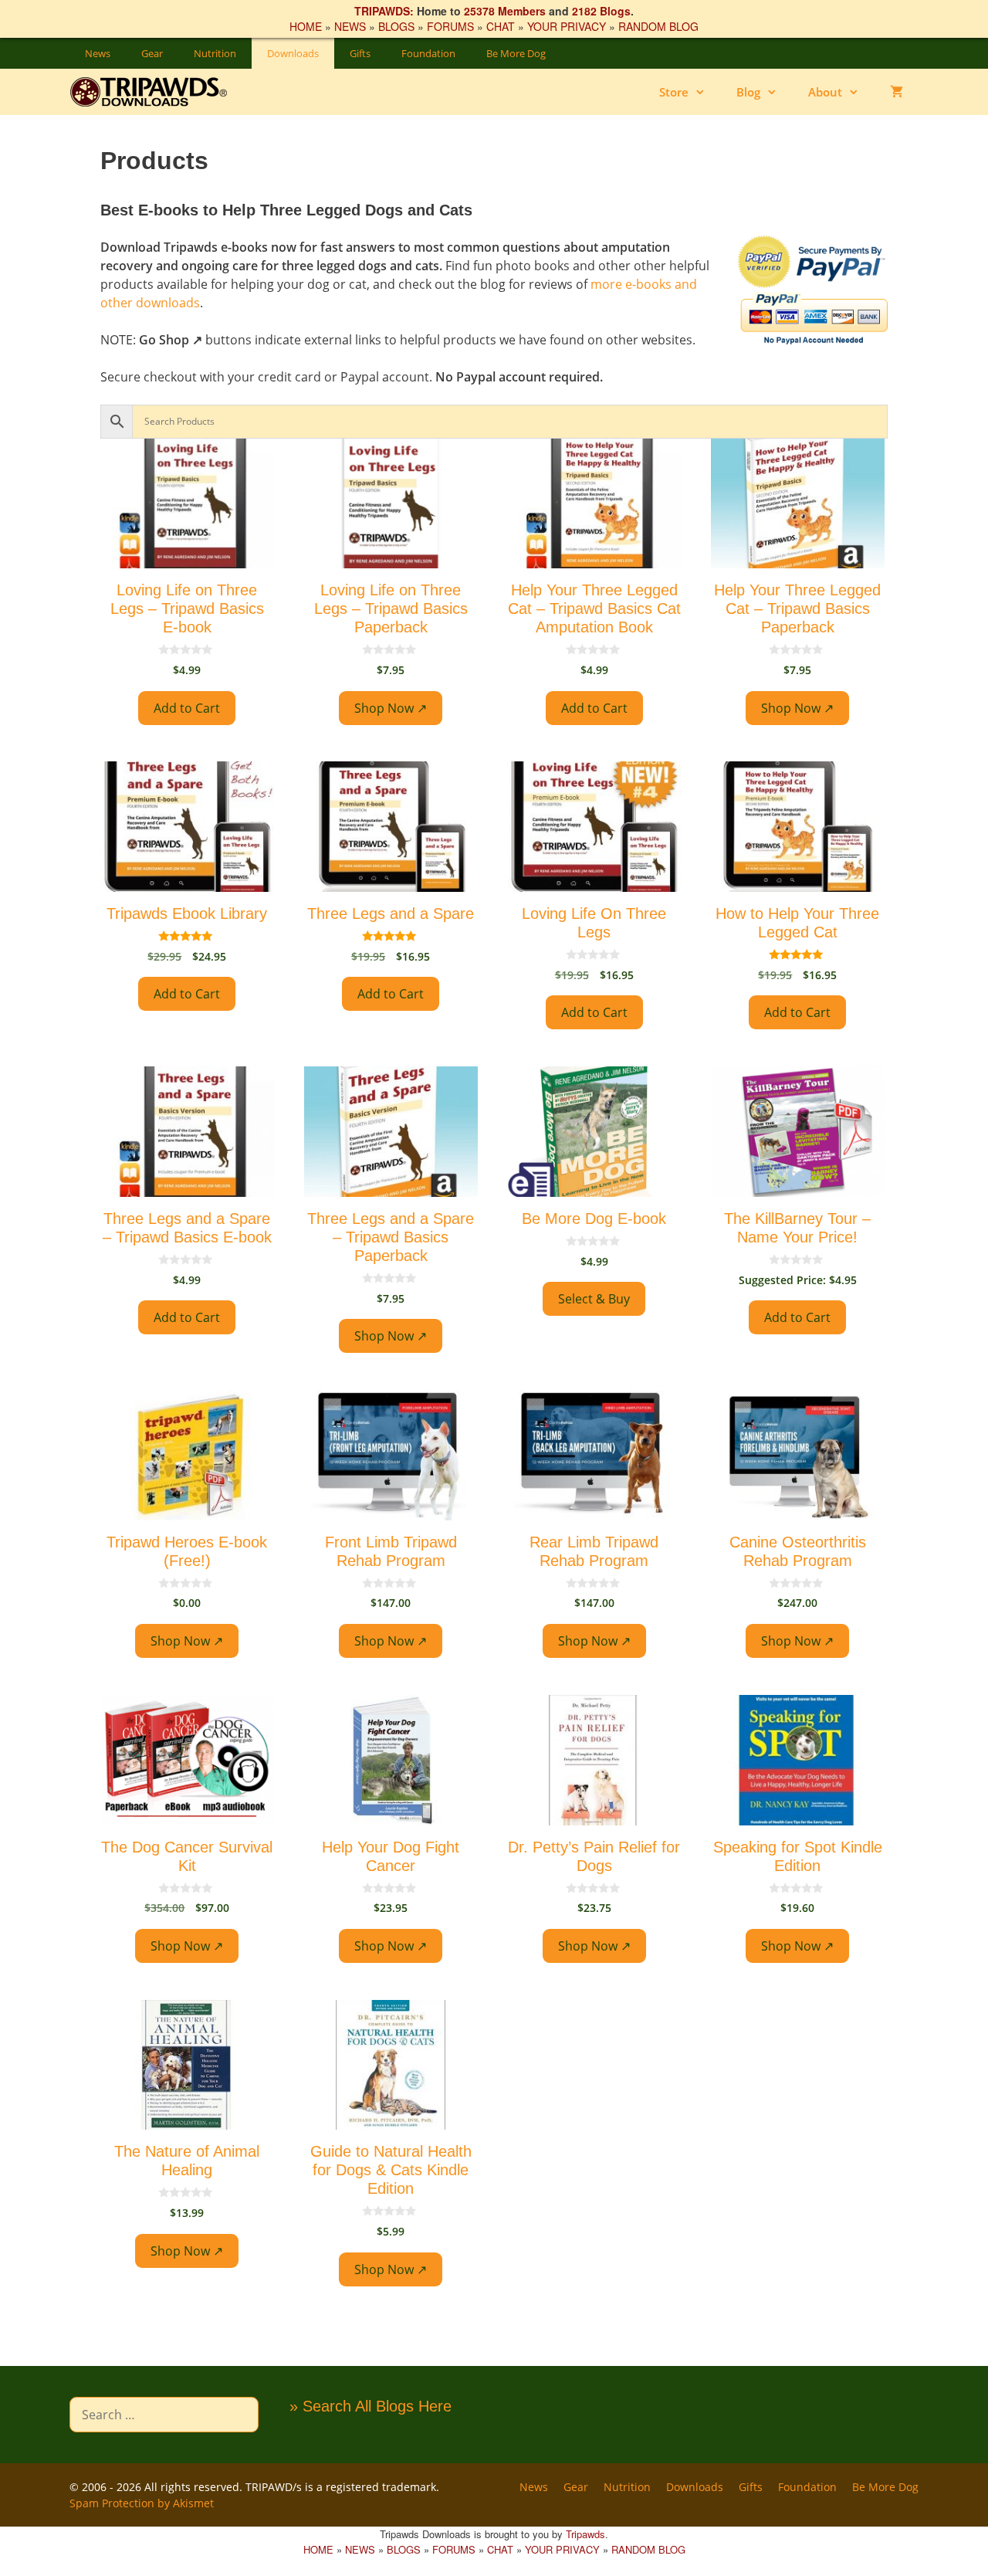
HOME (306, 26)
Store (674, 92)
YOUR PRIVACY (567, 26)
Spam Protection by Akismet (142, 2503)
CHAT (501, 26)
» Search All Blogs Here (370, 2406)
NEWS (350, 26)
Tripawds (585, 2534)
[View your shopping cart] (897, 92)
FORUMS (450, 26)
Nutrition (215, 53)
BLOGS (396, 26)
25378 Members (505, 11)
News (98, 53)
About (825, 92)
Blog (748, 92)
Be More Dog (516, 53)
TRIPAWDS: (384, 11)
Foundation (428, 53)
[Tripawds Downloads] (156, 92)
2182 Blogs (601, 11)
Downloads (293, 53)
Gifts (360, 53)
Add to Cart (187, 708)
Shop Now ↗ (391, 708)
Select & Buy (594, 1299)
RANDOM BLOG (658, 26)
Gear (152, 53)
